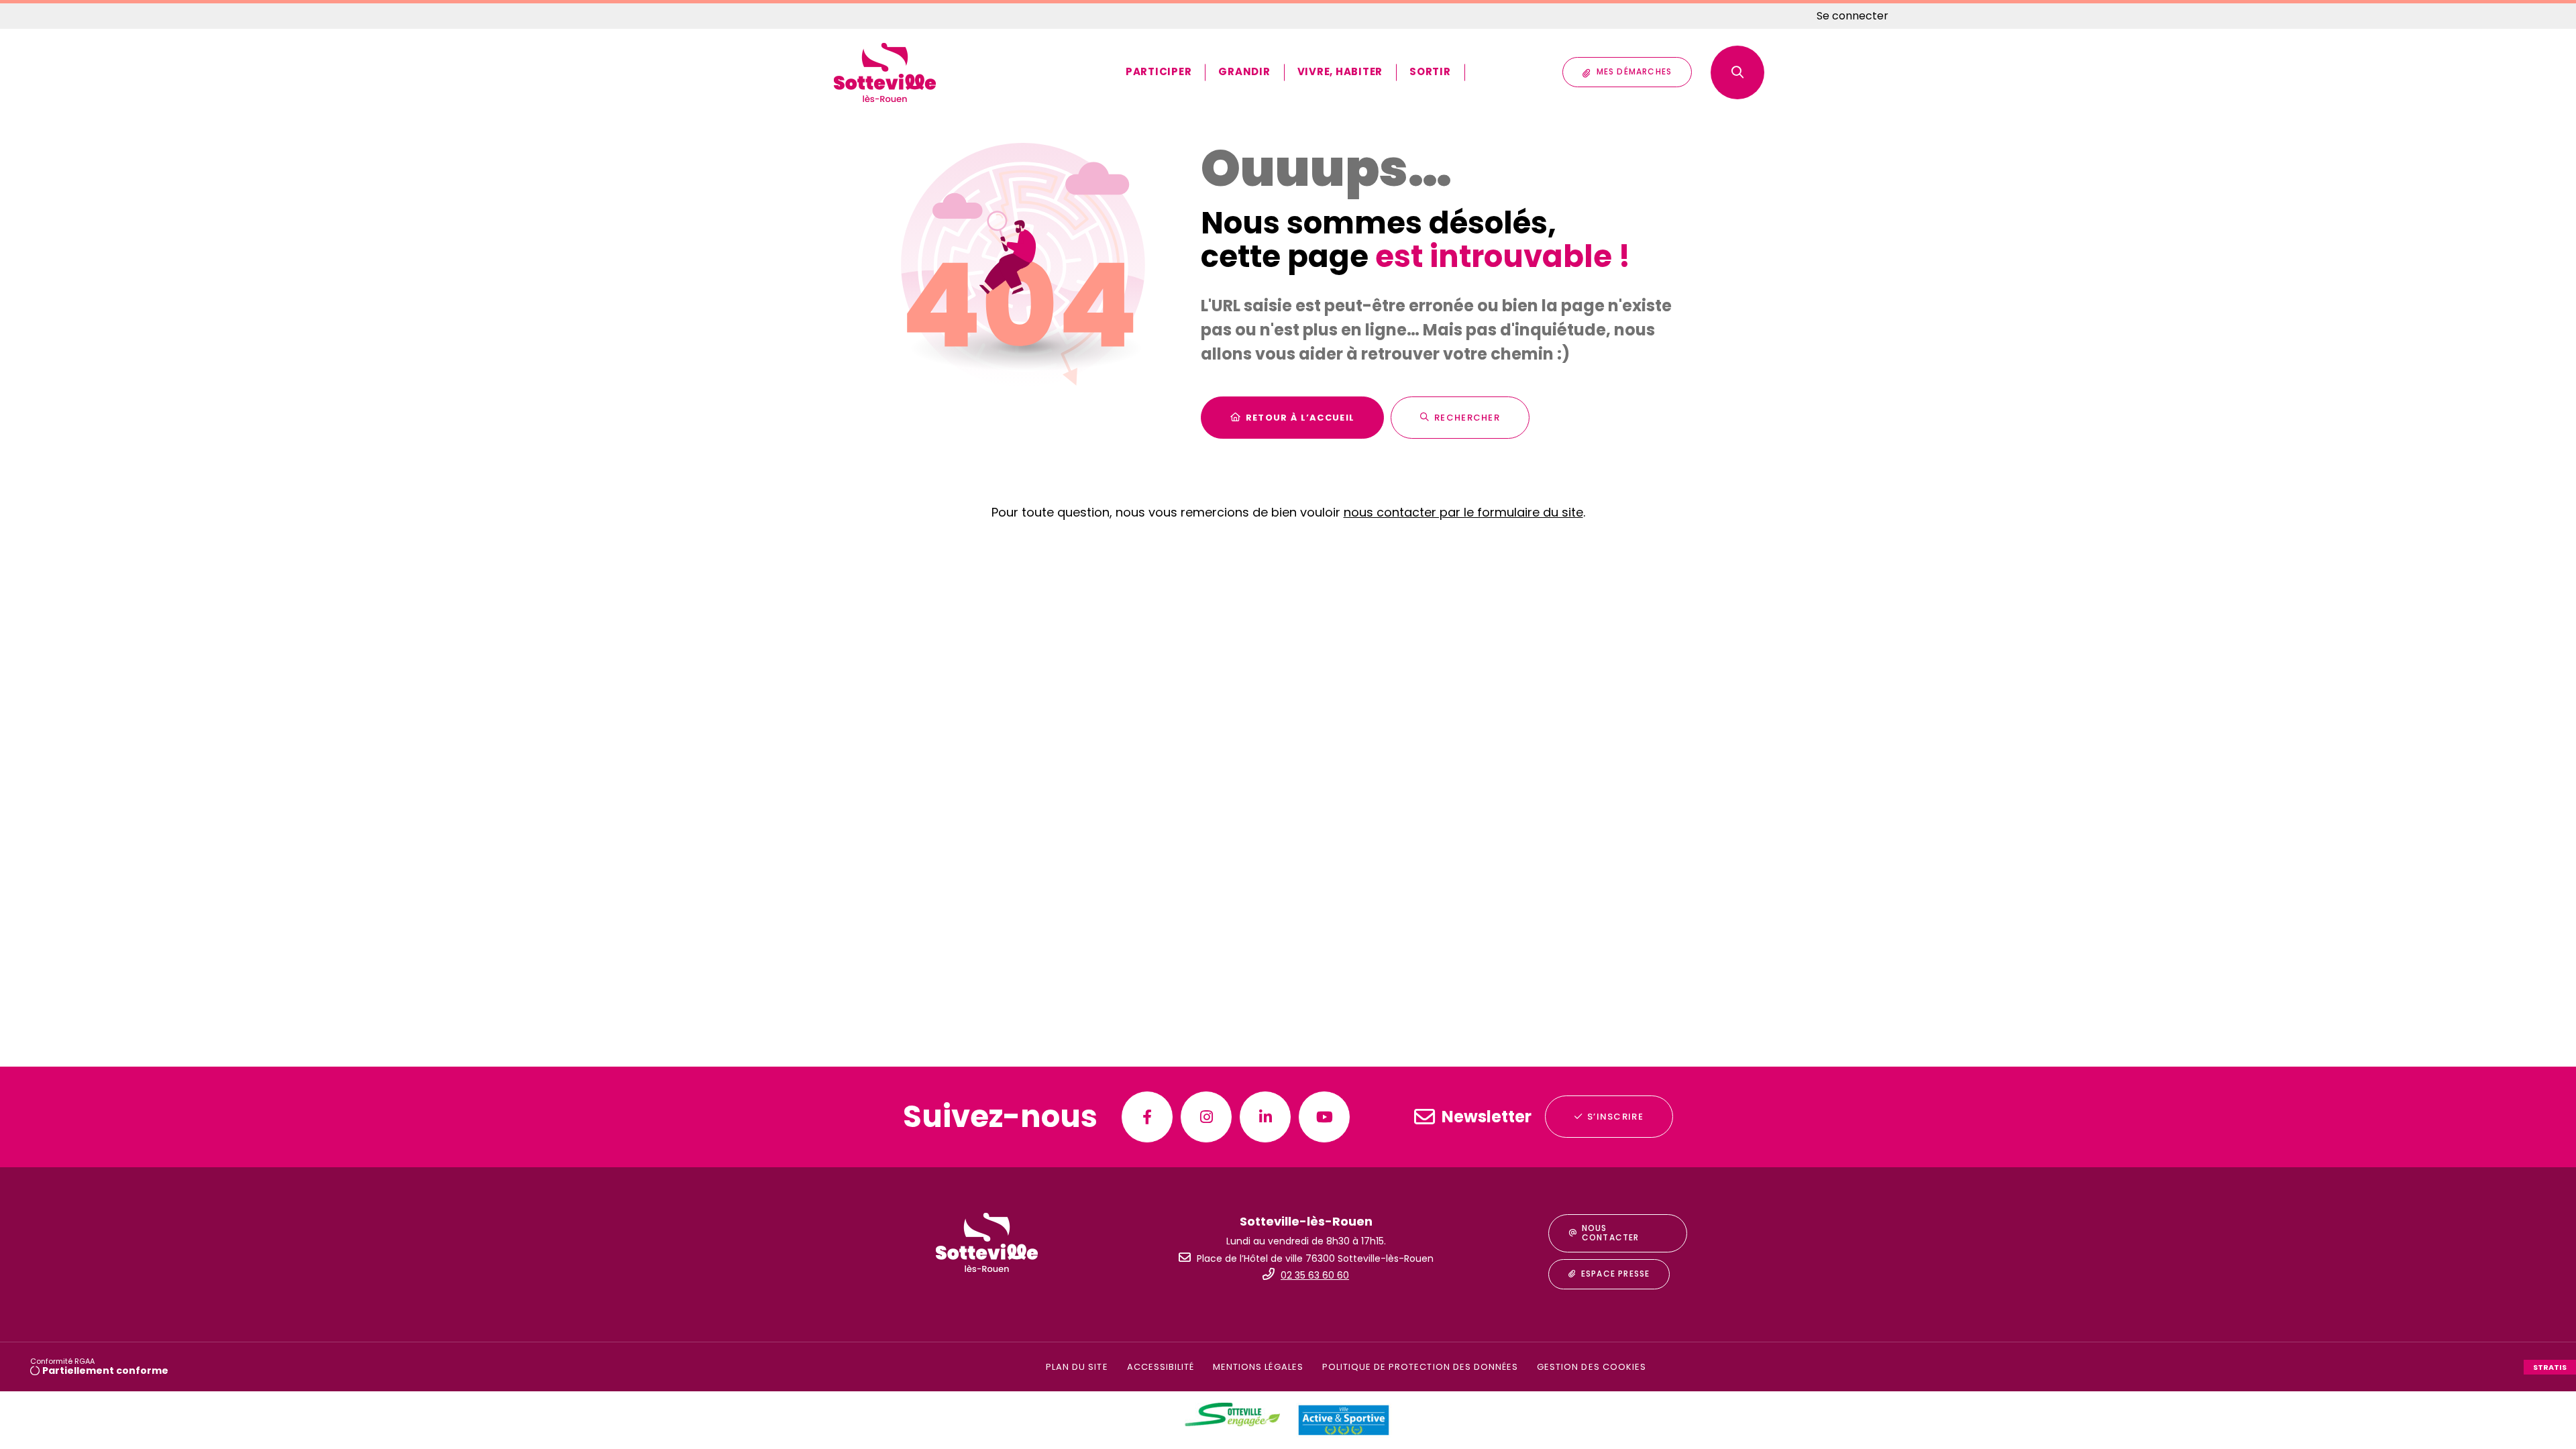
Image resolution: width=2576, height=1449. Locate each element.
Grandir (1244, 71)
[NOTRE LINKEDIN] (1265, 1117)
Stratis (2550, 1367)
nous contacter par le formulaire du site (1463, 512)
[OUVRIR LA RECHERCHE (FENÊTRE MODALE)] (1737, 72)
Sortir (1430, 71)
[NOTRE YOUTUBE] (1324, 1117)
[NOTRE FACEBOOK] (1147, 1117)
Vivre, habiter (1340, 71)
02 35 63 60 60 (1315, 1275)
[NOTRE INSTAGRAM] (1206, 1117)
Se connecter (1853, 16)
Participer (1159, 71)
